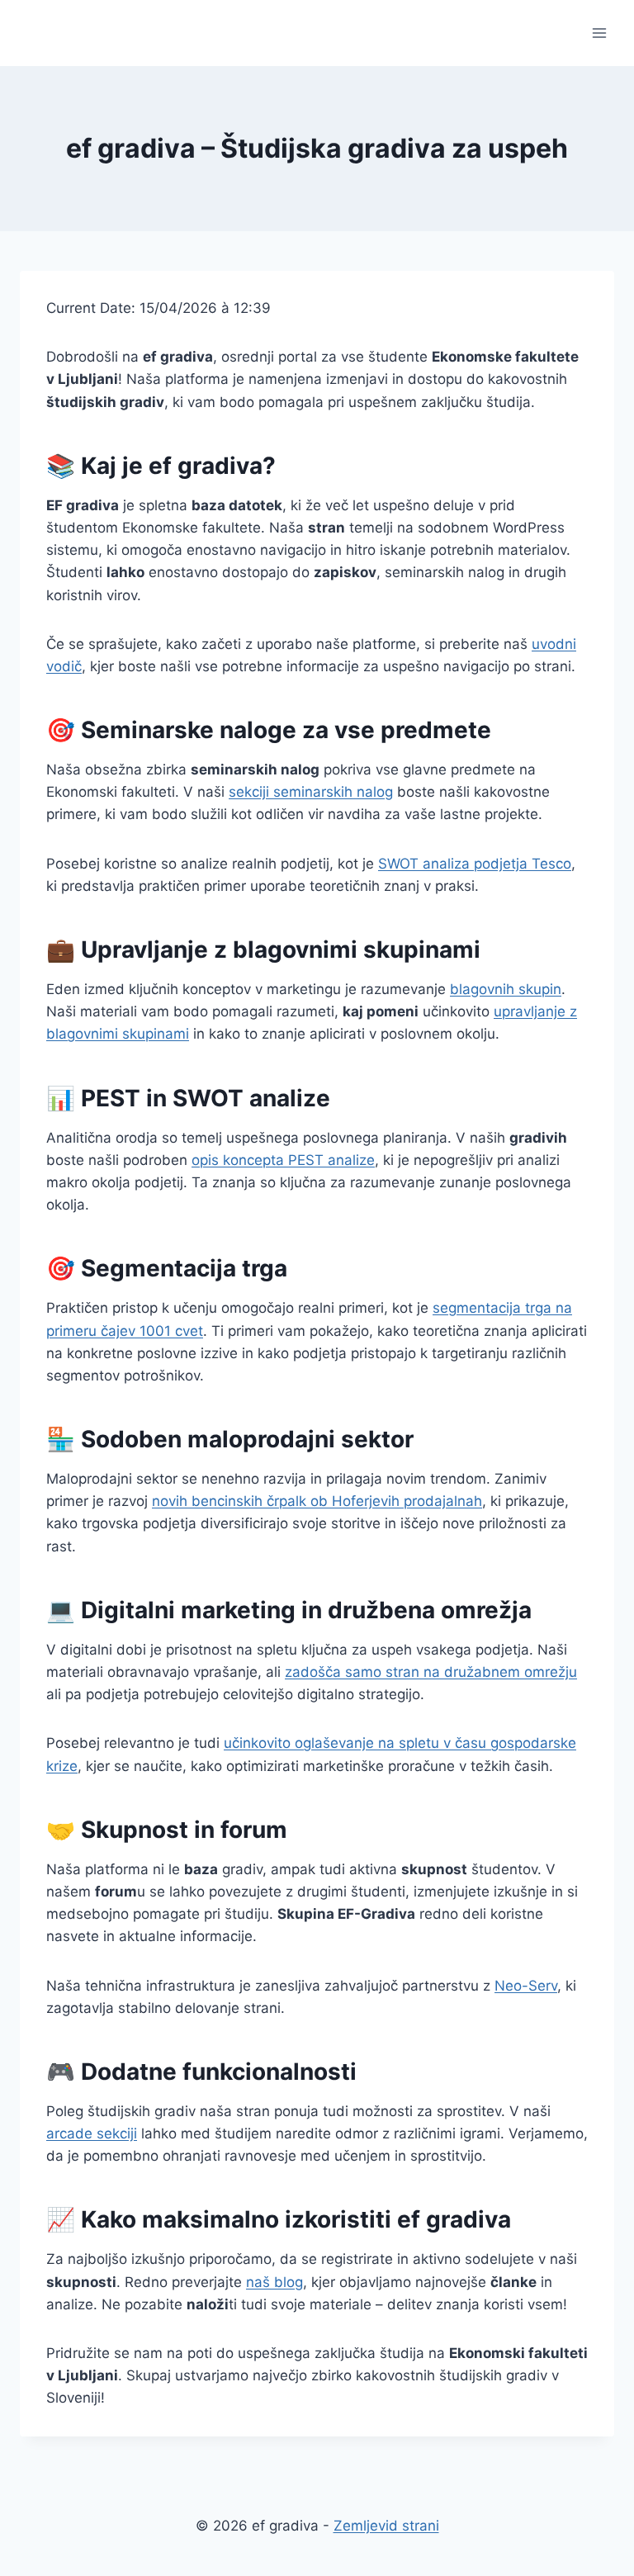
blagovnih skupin (506, 989)
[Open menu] (599, 33)
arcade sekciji (92, 2133)
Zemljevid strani (386, 2526)
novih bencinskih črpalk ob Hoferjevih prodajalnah (317, 1501)
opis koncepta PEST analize (283, 1160)
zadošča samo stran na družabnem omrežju (431, 1672)
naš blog (274, 2282)
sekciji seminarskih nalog (311, 792)
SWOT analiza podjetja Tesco (475, 864)
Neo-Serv (526, 1986)
